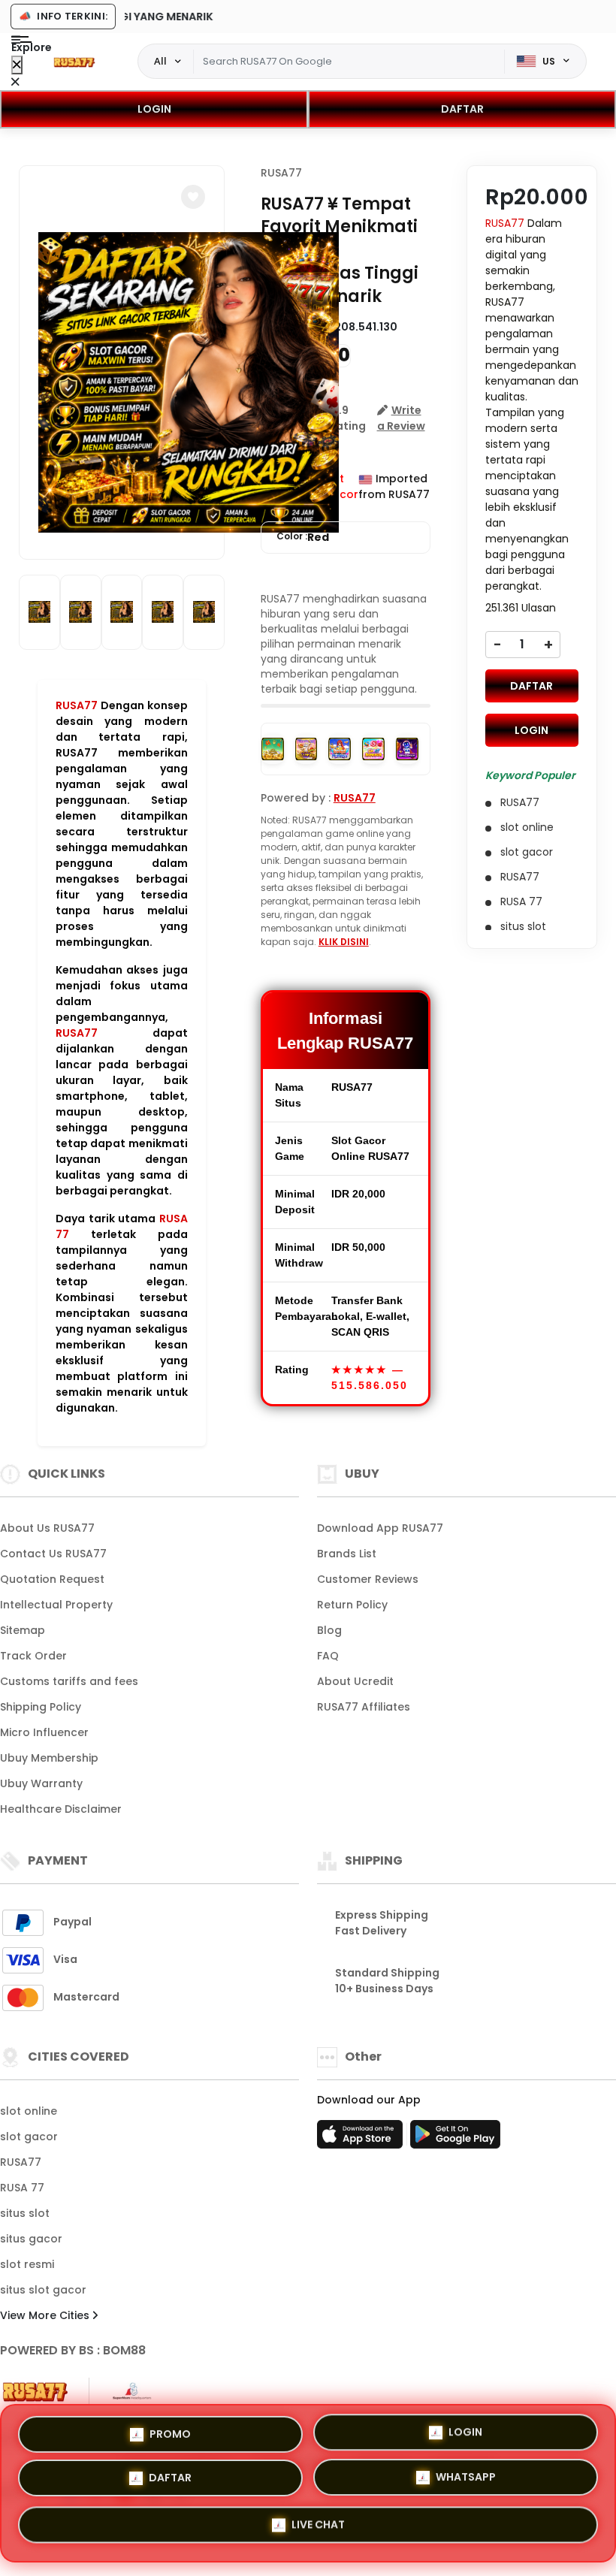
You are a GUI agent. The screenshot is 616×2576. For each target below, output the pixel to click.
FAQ (328, 1656)
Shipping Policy (41, 1707)
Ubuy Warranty (41, 1783)
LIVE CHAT (318, 2527)
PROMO (170, 2435)
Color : (303, 537)
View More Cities (46, 2315)
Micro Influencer (44, 1732)
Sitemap (23, 1630)
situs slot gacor (43, 2290)
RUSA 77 (22, 2188)
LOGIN (154, 109)
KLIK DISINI (344, 942)
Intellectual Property (56, 1605)
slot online (29, 2111)
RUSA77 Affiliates (364, 1707)
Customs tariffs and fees (69, 1681)
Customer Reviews (368, 1579)
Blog (329, 1630)
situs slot (25, 2213)
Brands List (347, 1554)
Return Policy (352, 1605)
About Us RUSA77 (47, 1528)
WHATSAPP (466, 2481)
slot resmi (27, 2264)
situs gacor (31, 2239)
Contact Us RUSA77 (53, 1554)
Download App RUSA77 (380, 1528)
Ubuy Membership (49, 1758)
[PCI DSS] (35, 2392)
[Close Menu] (17, 65)
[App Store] (362, 2139)
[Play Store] (455, 2139)
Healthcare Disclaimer (61, 1809)
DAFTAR (462, 109)
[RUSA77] (74, 62)
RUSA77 (77, 705)
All (160, 61)
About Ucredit (355, 1681)
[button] (193, 197)
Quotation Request (52, 1579)
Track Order (33, 1656)
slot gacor (29, 2137)
